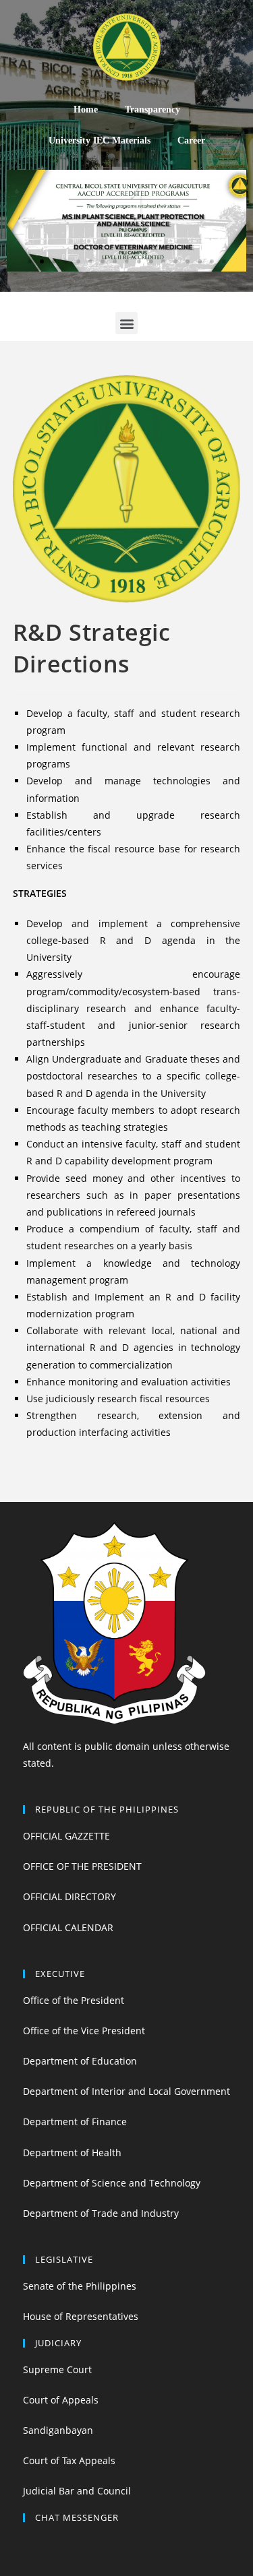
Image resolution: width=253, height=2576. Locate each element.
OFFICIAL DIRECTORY (69, 1896)
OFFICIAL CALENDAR (68, 1927)
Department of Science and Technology (112, 2183)
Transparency (152, 109)
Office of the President (74, 2000)
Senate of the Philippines (80, 2286)
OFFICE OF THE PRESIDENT (82, 1866)
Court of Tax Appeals (69, 2460)
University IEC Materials (100, 140)
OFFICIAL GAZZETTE (66, 1836)
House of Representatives (81, 2316)
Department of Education (80, 2061)
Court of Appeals (61, 2400)
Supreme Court (57, 2369)
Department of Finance (75, 2122)
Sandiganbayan (58, 2430)
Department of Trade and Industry (101, 2213)
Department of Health (72, 2153)
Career (191, 140)
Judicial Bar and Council (77, 2491)
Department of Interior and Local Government (126, 2091)
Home (86, 109)
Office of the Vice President (84, 2031)
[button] (30, 261)
